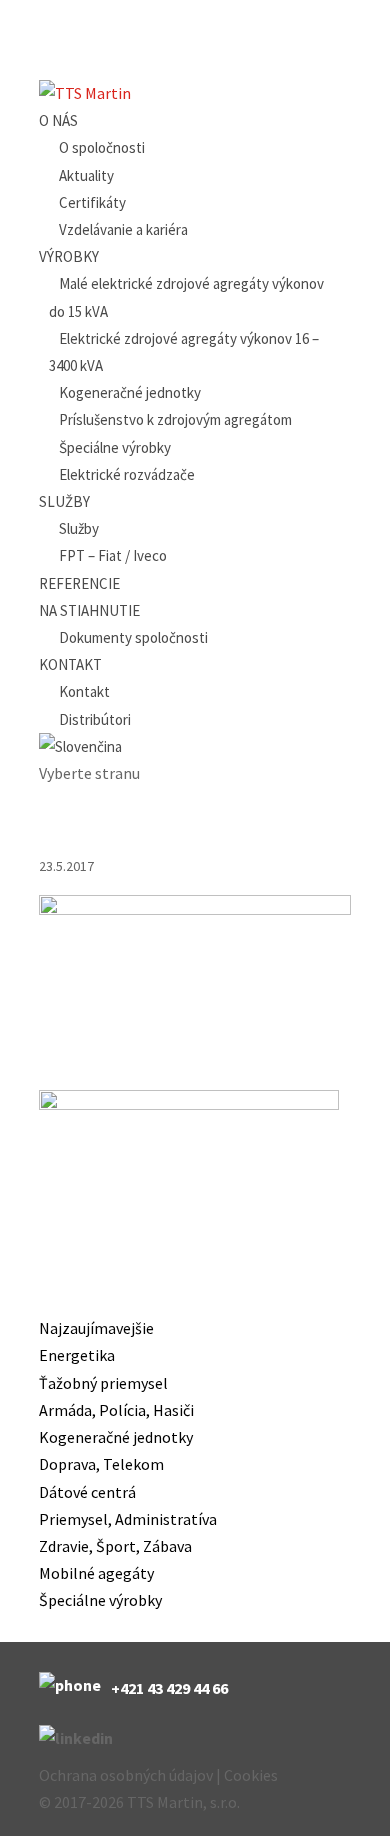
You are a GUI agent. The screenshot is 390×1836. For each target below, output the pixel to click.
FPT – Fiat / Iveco (113, 555)
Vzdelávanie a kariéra (123, 229)
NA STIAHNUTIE (89, 610)
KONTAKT (70, 664)
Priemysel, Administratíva (128, 1519)
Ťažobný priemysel (103, 1383)
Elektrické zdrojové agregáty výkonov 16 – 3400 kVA (184, 352)
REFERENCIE (79, 583)
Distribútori (95, 719)
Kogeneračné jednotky (130, 392)
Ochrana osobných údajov (126, 1775)
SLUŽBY (64, 501)
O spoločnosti (102, 147)
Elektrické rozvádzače (127, 474)
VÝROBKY (69, 256)
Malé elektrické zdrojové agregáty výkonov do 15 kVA (186, 297)
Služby (79, 528)
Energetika (77, 1355)
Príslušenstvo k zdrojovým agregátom (175, 419)
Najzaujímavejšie (96, 1328)
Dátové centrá (87, 1492)
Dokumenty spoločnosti (133, 637)
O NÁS (58, 120)
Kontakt (84, 691)
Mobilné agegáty (96, 1573)
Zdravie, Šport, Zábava (115, 1546)
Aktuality (86, 175)
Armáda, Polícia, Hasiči (116, 1410)
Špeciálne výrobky (115, 447)
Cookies (251, 1775)
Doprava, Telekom (101, 1464)
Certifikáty (92, 202)
